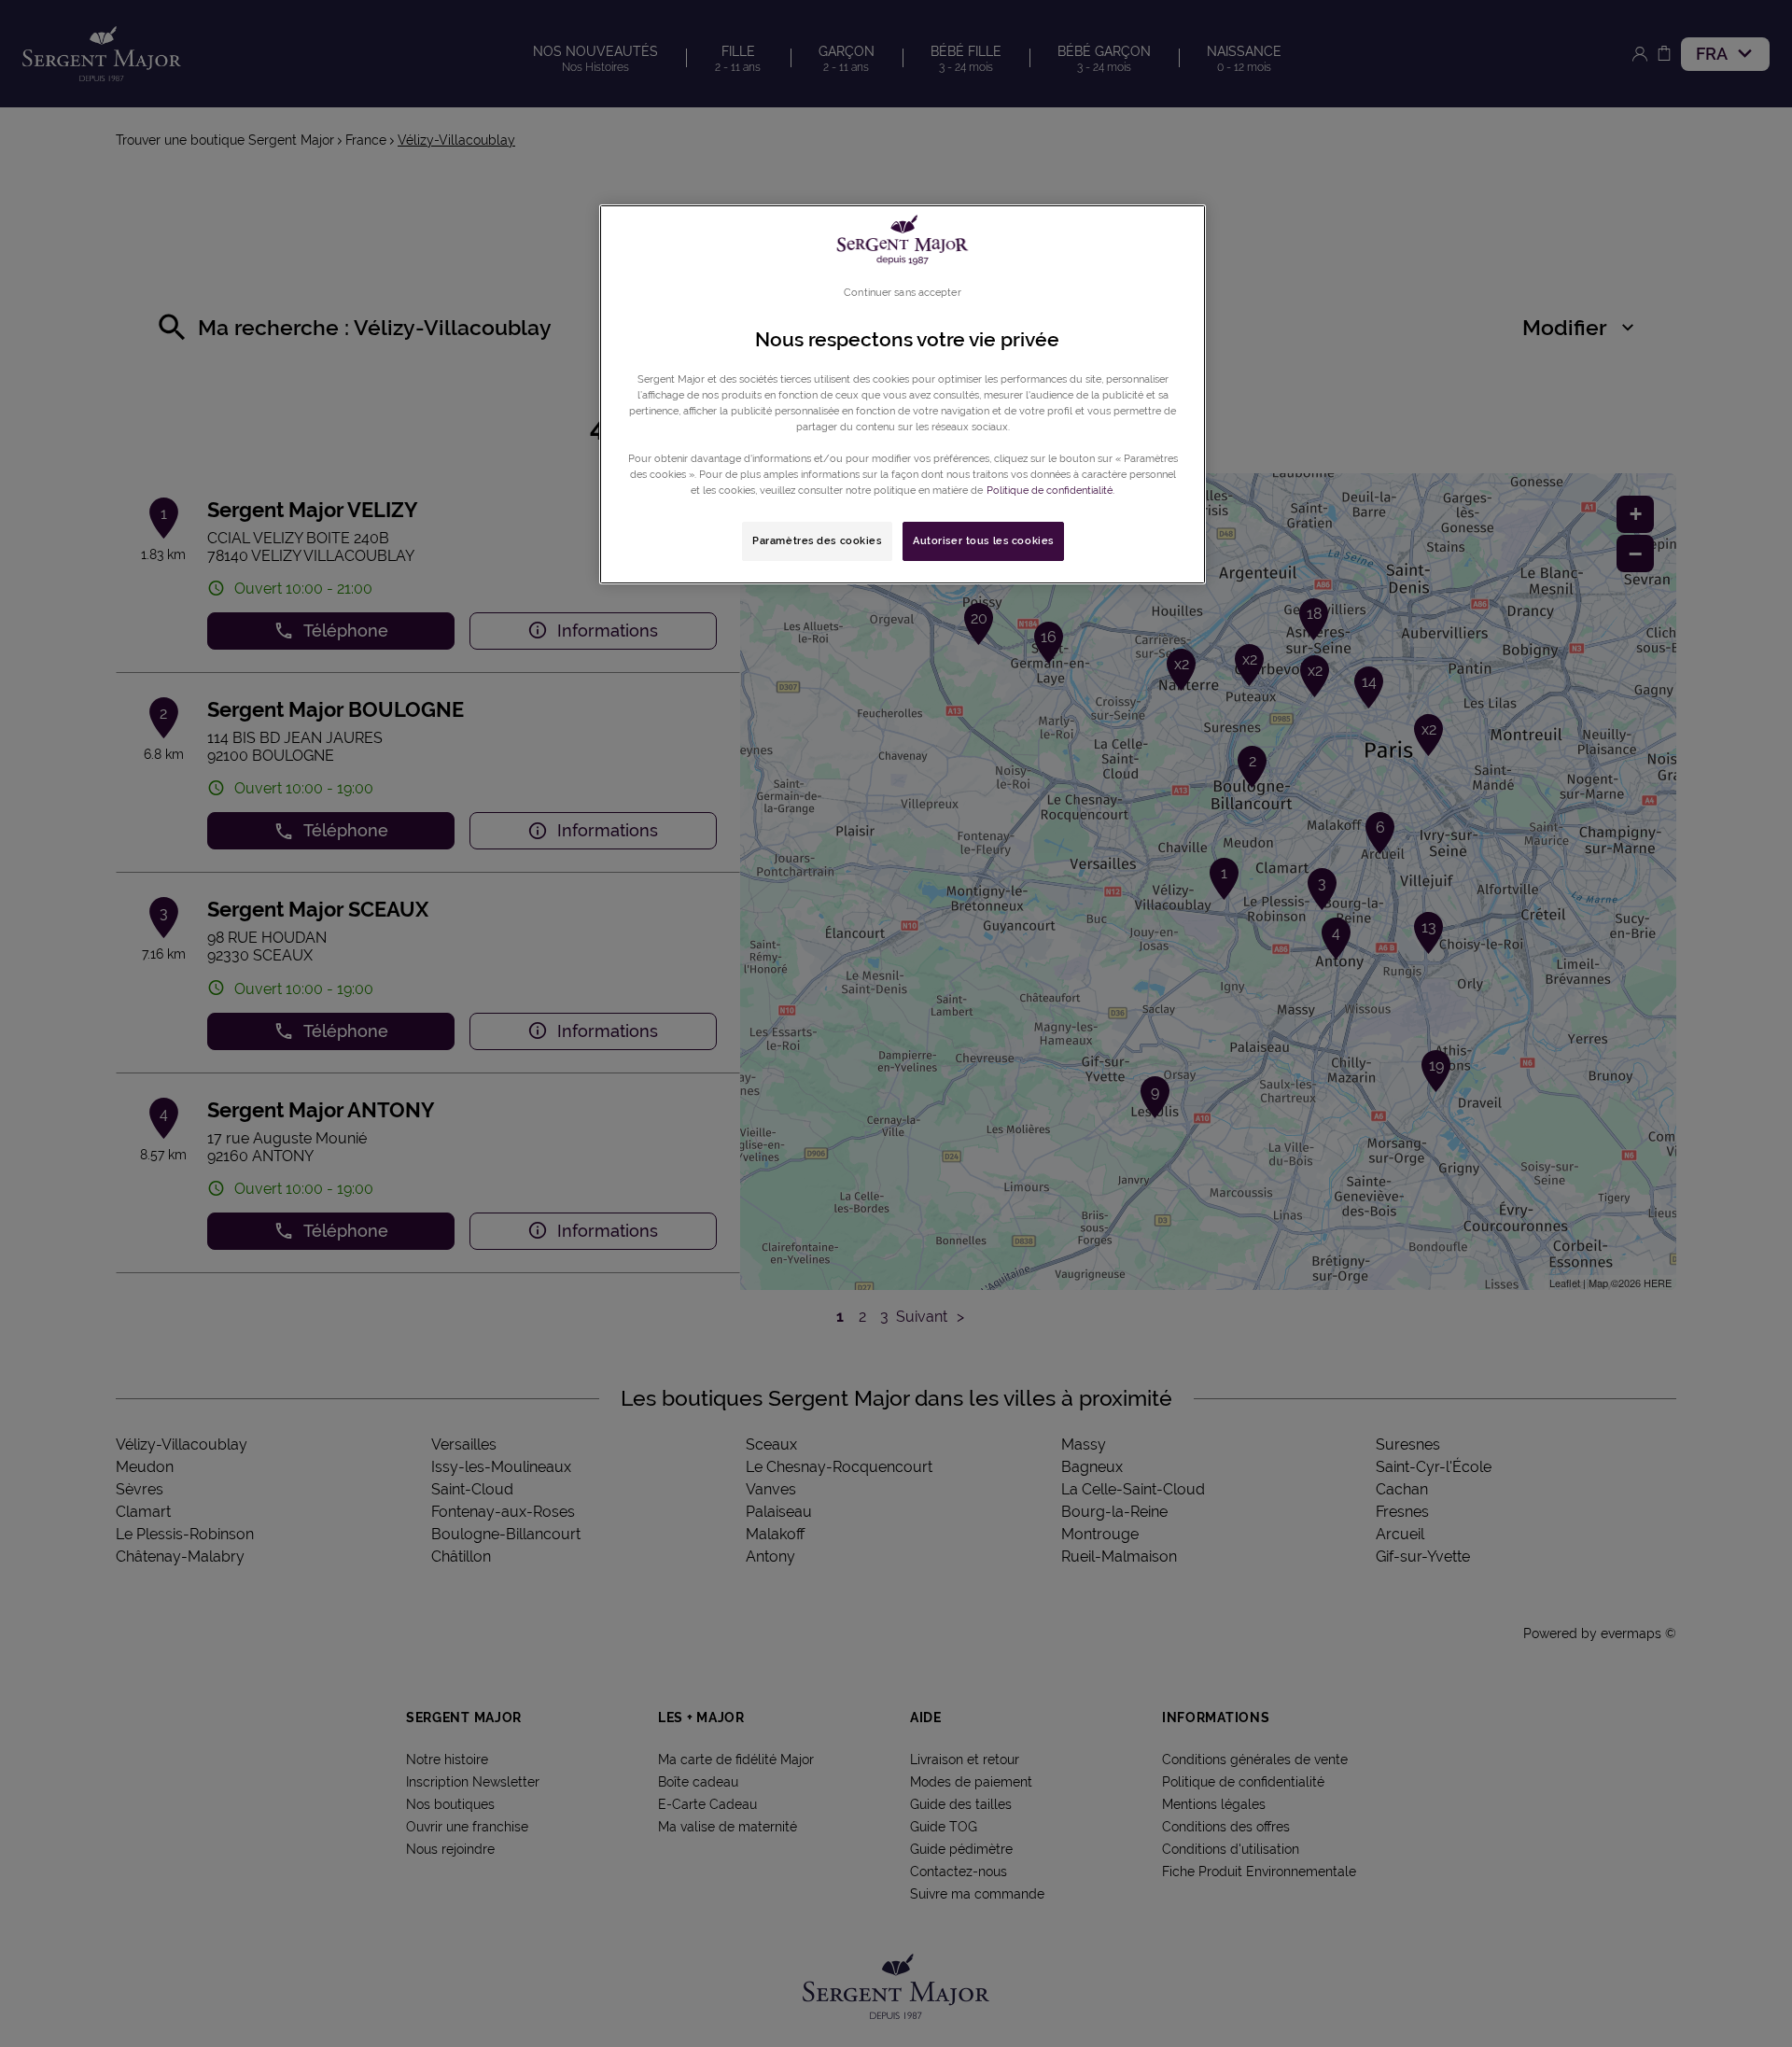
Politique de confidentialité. (1050, 490)
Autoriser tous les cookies (983, 540)
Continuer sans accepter (902, 292)
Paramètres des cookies (817, 540)
